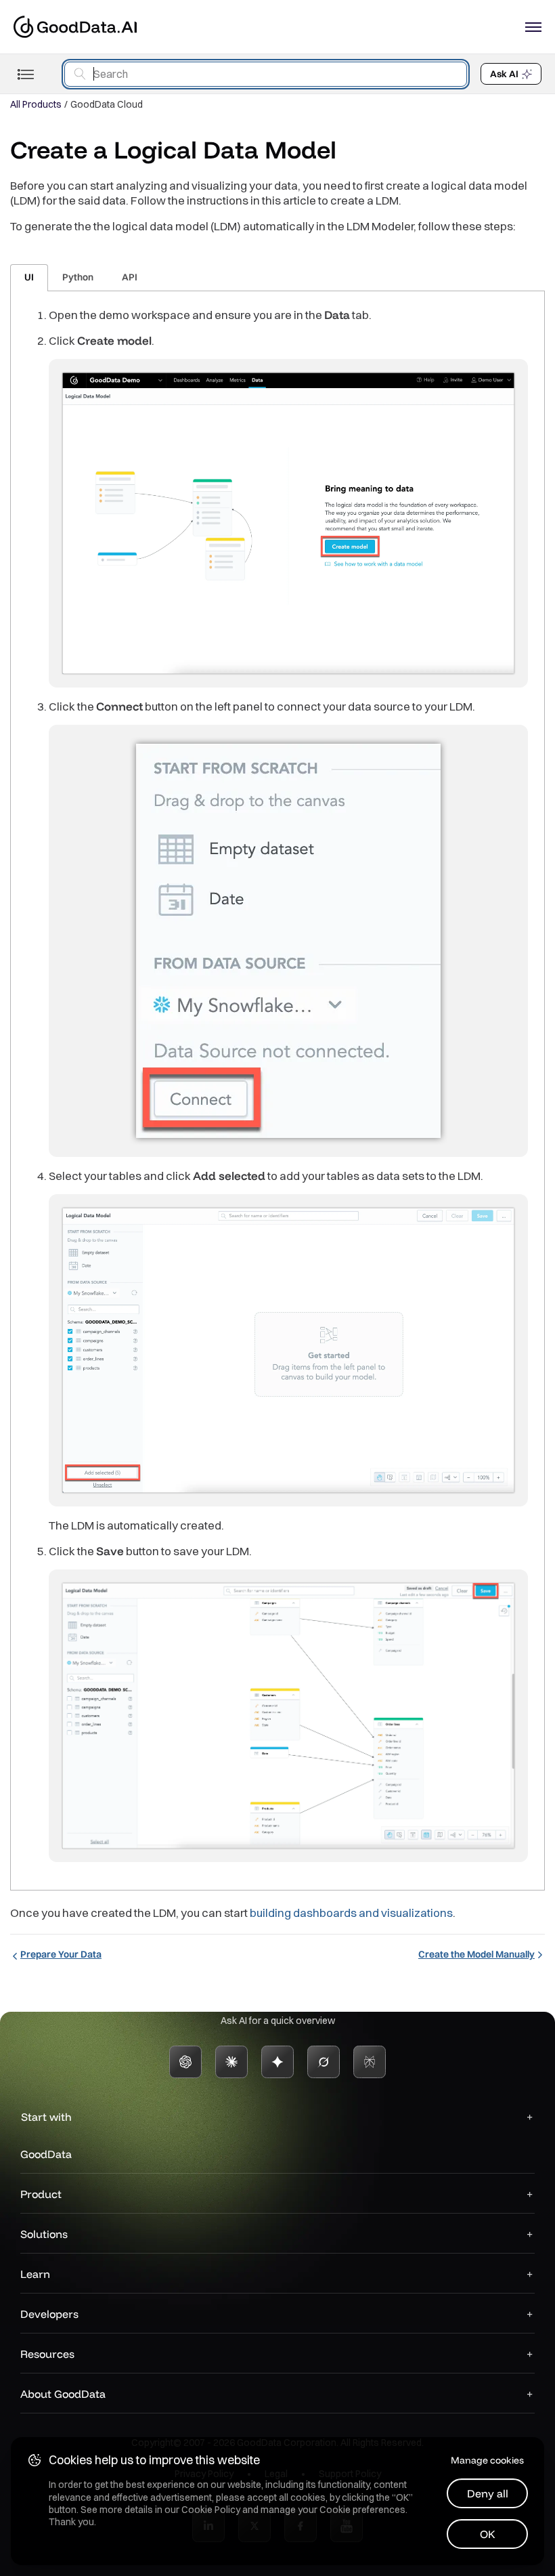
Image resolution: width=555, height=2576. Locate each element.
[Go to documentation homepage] (75, 27)
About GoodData (63, 2394)
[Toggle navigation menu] (25, 74)
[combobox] (266, 74)
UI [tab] (29, 277)
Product (41, 2194)
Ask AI (504, 74)
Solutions (44, 2234)
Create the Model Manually (476, 1954)
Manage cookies (487, 2460)
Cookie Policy (211, 2510)
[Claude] (231, 2062)
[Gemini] (277, 2062)
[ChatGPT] (185, 2062)
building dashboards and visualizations (351, 1913)
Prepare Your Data (61, 1954)
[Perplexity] (370, 2062)
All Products (36, 104)
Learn (35, 2274)
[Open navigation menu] (533, 27)
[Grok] (324, 2062)
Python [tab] (78, 277)
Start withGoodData (46, 2135)
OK (488, 2534)
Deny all (488, 2493)
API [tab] (130, 277)
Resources (47, 2354)
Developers (49, 2314)
